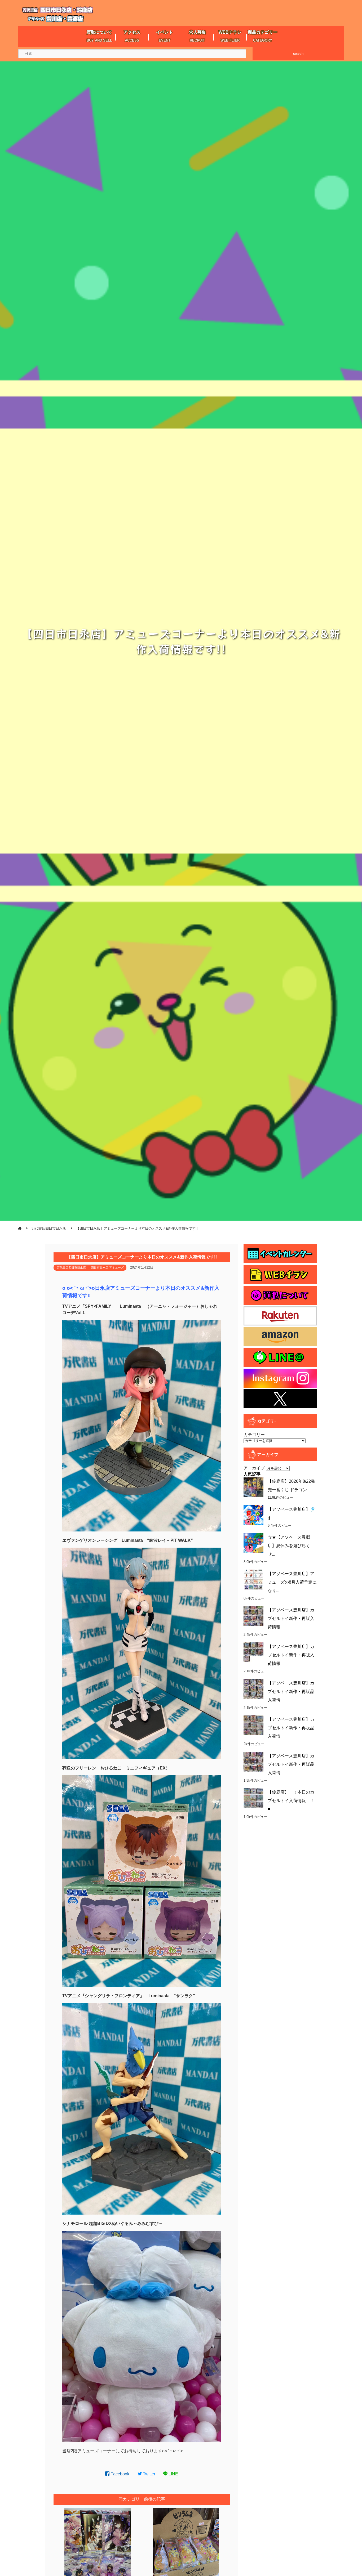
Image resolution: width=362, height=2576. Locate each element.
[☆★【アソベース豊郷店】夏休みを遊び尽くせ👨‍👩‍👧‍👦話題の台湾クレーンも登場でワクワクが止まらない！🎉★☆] (253, 1543)
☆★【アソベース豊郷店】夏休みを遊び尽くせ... (289, 1546)
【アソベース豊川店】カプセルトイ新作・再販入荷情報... (291, 1618)
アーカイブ (254, 1468)
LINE (173, 2474)
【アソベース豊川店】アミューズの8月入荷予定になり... (292, 1582)
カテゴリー (254, 1435)
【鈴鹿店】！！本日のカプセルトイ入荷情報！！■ (291, 1801)
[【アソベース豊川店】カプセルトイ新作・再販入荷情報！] (253, 1616)
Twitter (149, 2474)
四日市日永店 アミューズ (107, 1267)
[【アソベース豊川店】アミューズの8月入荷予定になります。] (253, 1580)
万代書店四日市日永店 (71, 1267)
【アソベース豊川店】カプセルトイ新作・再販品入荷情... (291, 1692)
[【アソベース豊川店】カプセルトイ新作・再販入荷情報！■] (253, 1652)
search (298, 54)
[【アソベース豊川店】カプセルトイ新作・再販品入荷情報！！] (253, 1689)
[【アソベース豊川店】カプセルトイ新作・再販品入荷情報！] (253, 1762)
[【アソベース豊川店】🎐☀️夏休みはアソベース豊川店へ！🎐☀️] (253, 1515)
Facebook (119, 2474)
